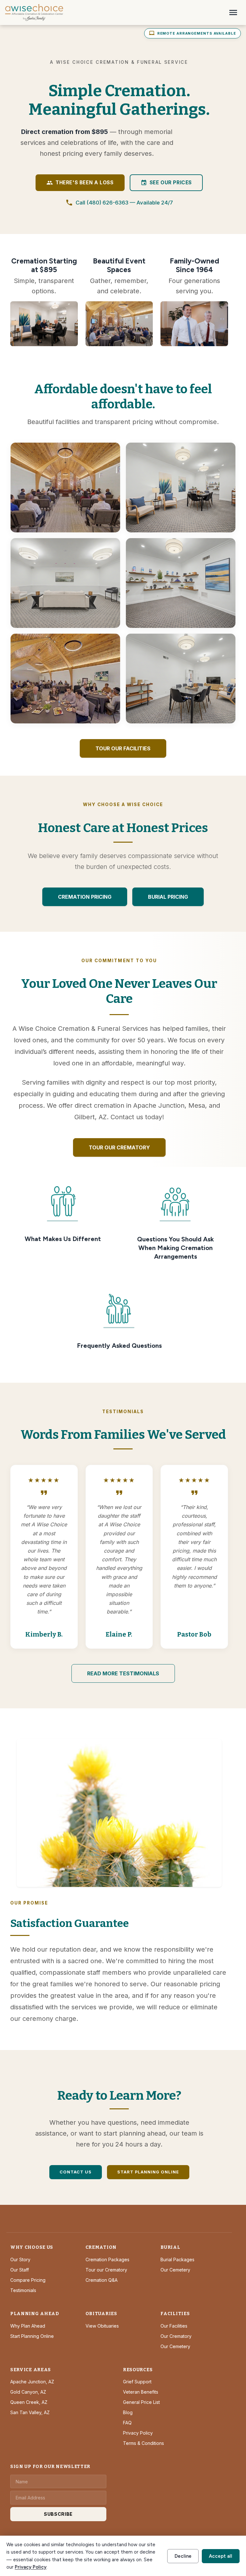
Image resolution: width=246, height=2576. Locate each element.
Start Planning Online (148, 2172)
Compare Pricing (28, 2280)
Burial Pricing (168, 897)
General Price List (141, 2402)
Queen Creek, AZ (29, 2402)
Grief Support (137, 2382)
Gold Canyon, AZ (28, 2392)
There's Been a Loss (80, 183)
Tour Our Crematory (119, 1147)
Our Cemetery (175, 2270)
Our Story (20, 2259)
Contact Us (76, 2172)
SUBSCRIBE (58, 2514)
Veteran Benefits (141, 2392)
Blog (128, 2412)
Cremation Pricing (85, 897)
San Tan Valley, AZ (30, 2412)
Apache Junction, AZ (32, 2382)
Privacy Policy (138, 2433)
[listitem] (65, 488)
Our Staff (20, 2270)
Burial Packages (177, 2259)
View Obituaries (102, 2326)
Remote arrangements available (193, 33)
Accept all (221, 2556)
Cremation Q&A (102, 2280)
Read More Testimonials (123, 1673)
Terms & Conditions (143, 2443)
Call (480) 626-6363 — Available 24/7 (119, 203)
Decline (183, 2556)
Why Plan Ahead (28, 2326)
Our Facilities (174, 2326)
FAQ (127, 2423)
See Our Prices (166, 183)
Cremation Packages (107, 2259)
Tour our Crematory (106, 2270)
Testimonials (23, 2290)
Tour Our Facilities (123, 748)
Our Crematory (176, 2336)
